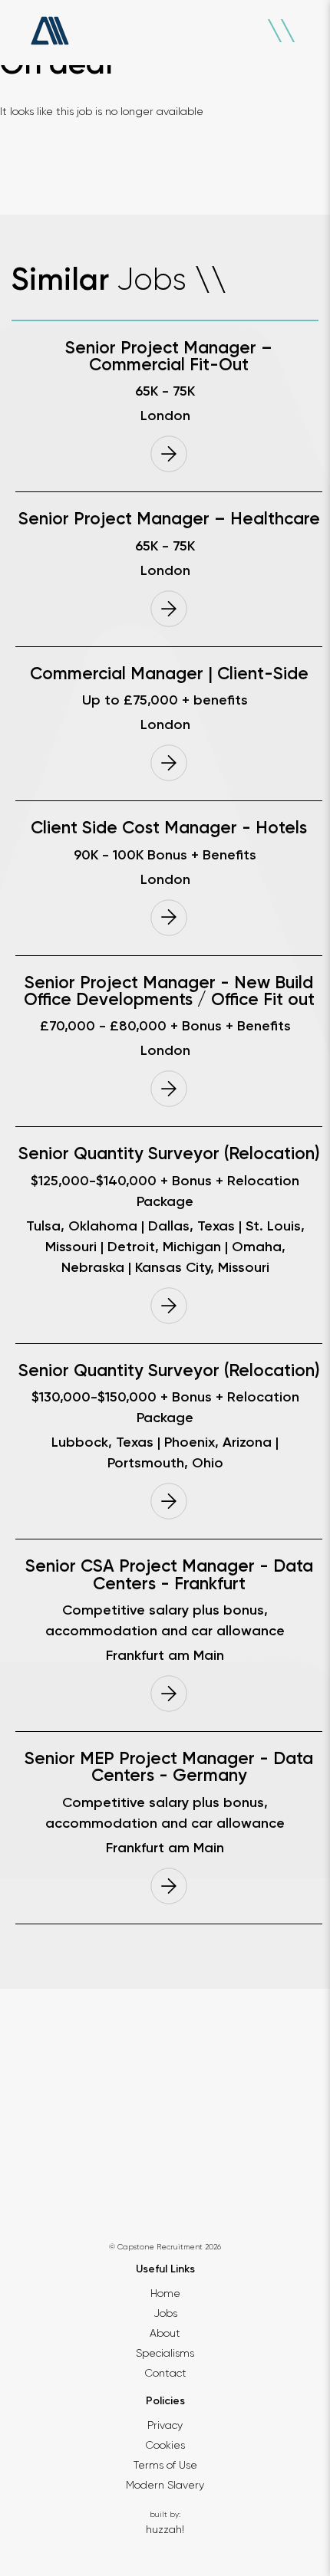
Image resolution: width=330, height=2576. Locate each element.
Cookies (165, 2445)
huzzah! (165, 2529)
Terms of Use (165, 2465)
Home (165, 2293)
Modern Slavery (165, 2485)
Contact (165, 2373)
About (165, 2333)
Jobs (165, 2313)
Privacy (165, 2425)
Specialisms (165, 2353)
